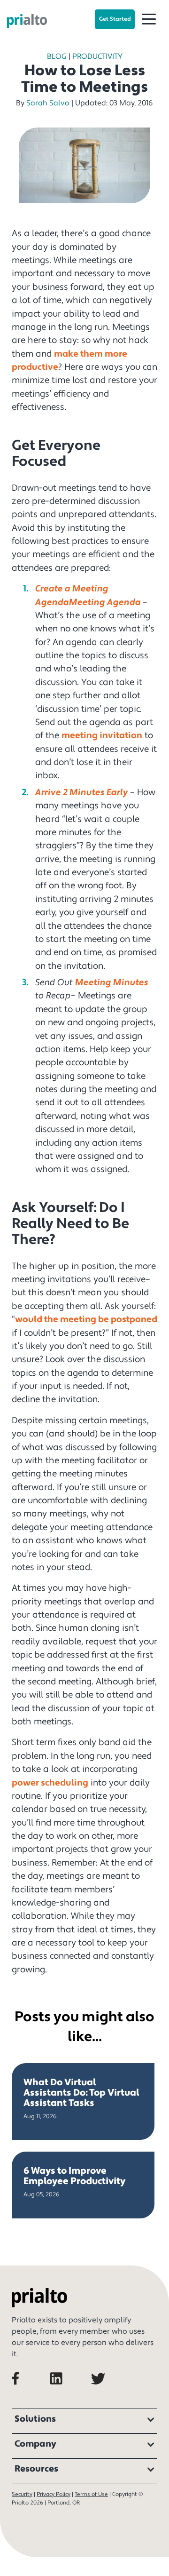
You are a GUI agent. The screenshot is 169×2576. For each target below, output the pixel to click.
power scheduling (50, 1783)
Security (22, 2494)
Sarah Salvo (48, 103)
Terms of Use (91, 2494)
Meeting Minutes (112, 982)
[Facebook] (30, 2391)
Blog (57, 56)
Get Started (115, 19)
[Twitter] (107, 2391)
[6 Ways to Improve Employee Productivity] (83, 2185)
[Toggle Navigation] (149, 19)
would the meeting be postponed (86, 1319)
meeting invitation (102, 735)
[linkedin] (69, 2391)
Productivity (97, 56)
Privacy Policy (54, 2494)
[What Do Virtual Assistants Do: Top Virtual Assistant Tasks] (83, 2101)
